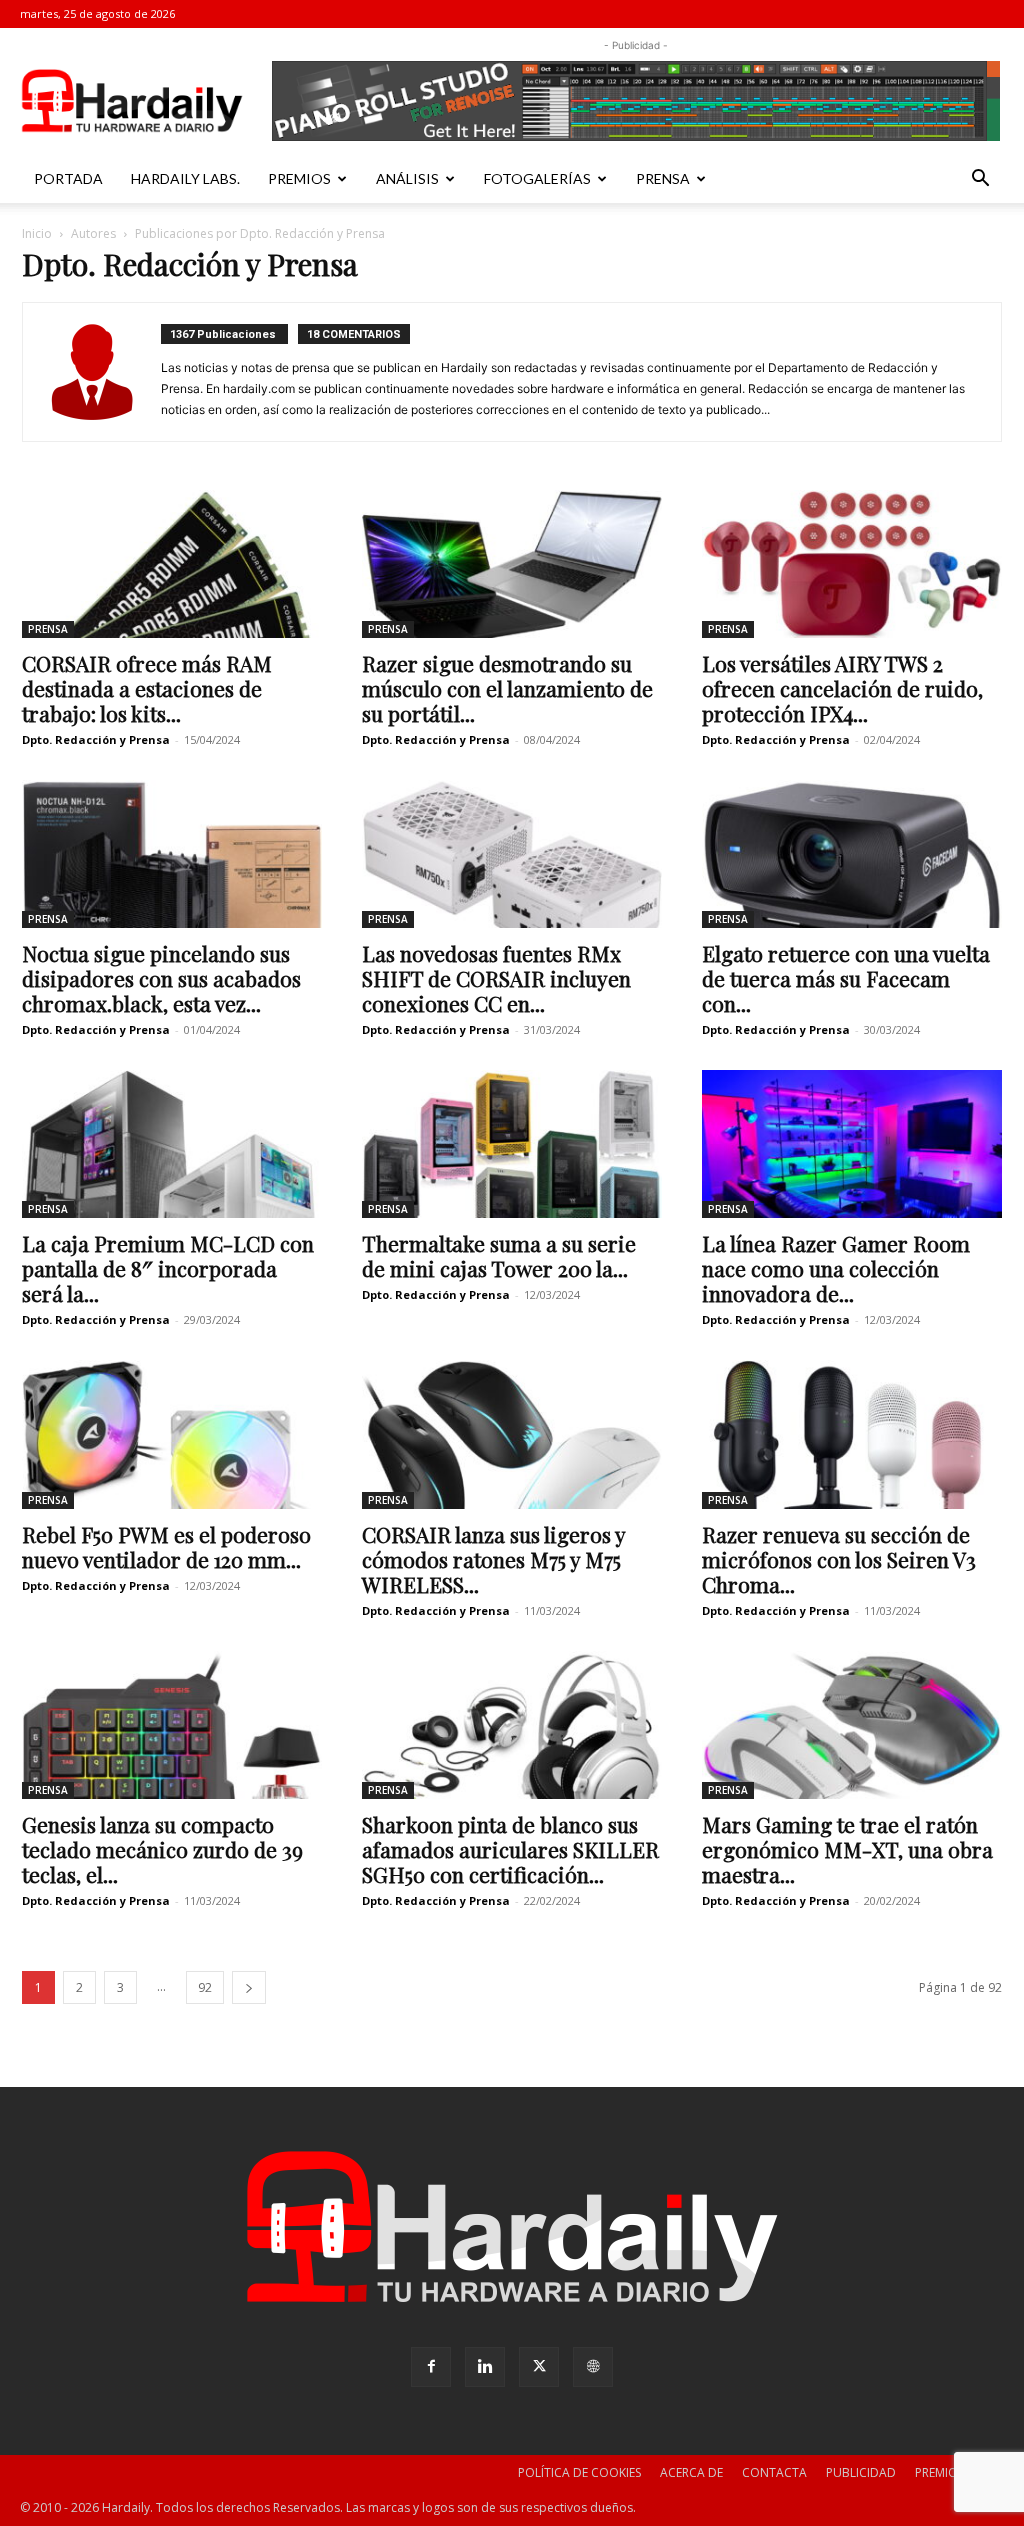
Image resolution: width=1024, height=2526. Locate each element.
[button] (980, 180)
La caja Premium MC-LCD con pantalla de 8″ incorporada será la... (168, 1268)
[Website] (593, 2367)
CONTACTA (774, 2472)
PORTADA (68, 178)
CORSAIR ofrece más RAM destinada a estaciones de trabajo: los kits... (147, 688)
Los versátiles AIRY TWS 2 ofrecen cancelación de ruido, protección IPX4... (842, 688)
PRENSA (663, 178)
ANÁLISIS (407, 178)
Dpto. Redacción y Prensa (96, 739)
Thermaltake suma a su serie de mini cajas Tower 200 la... (499, 1255)
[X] (539, 2367)
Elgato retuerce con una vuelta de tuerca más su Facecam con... (846, 978)
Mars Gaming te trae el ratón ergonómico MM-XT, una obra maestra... (847, 1849)
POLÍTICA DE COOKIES (579, 2472)
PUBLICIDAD (861, 2472)
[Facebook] (431, 2367)
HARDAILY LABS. (185, 178)
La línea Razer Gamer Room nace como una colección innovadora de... (836, 1268)
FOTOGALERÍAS (537, 178)
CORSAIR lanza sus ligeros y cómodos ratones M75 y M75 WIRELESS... (493, 1559)
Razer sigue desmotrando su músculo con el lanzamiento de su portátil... (507, 688)
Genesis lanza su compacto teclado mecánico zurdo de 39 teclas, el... (162, 1849)
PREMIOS (299, 178)
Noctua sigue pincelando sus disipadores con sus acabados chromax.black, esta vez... (161, 978)
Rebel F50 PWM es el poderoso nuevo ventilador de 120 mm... (166, 1546)
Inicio (37, 233)
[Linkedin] (485, 2367)
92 (205, 1987)
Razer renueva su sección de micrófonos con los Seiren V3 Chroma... (839, 1559)
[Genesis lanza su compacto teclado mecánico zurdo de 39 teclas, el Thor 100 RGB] (172, 1725)
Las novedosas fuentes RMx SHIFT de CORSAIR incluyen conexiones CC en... (496, 978)
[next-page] (249, 1987)
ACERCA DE (691, 2472)
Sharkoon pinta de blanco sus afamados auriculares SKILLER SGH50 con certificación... (510, 1849)
